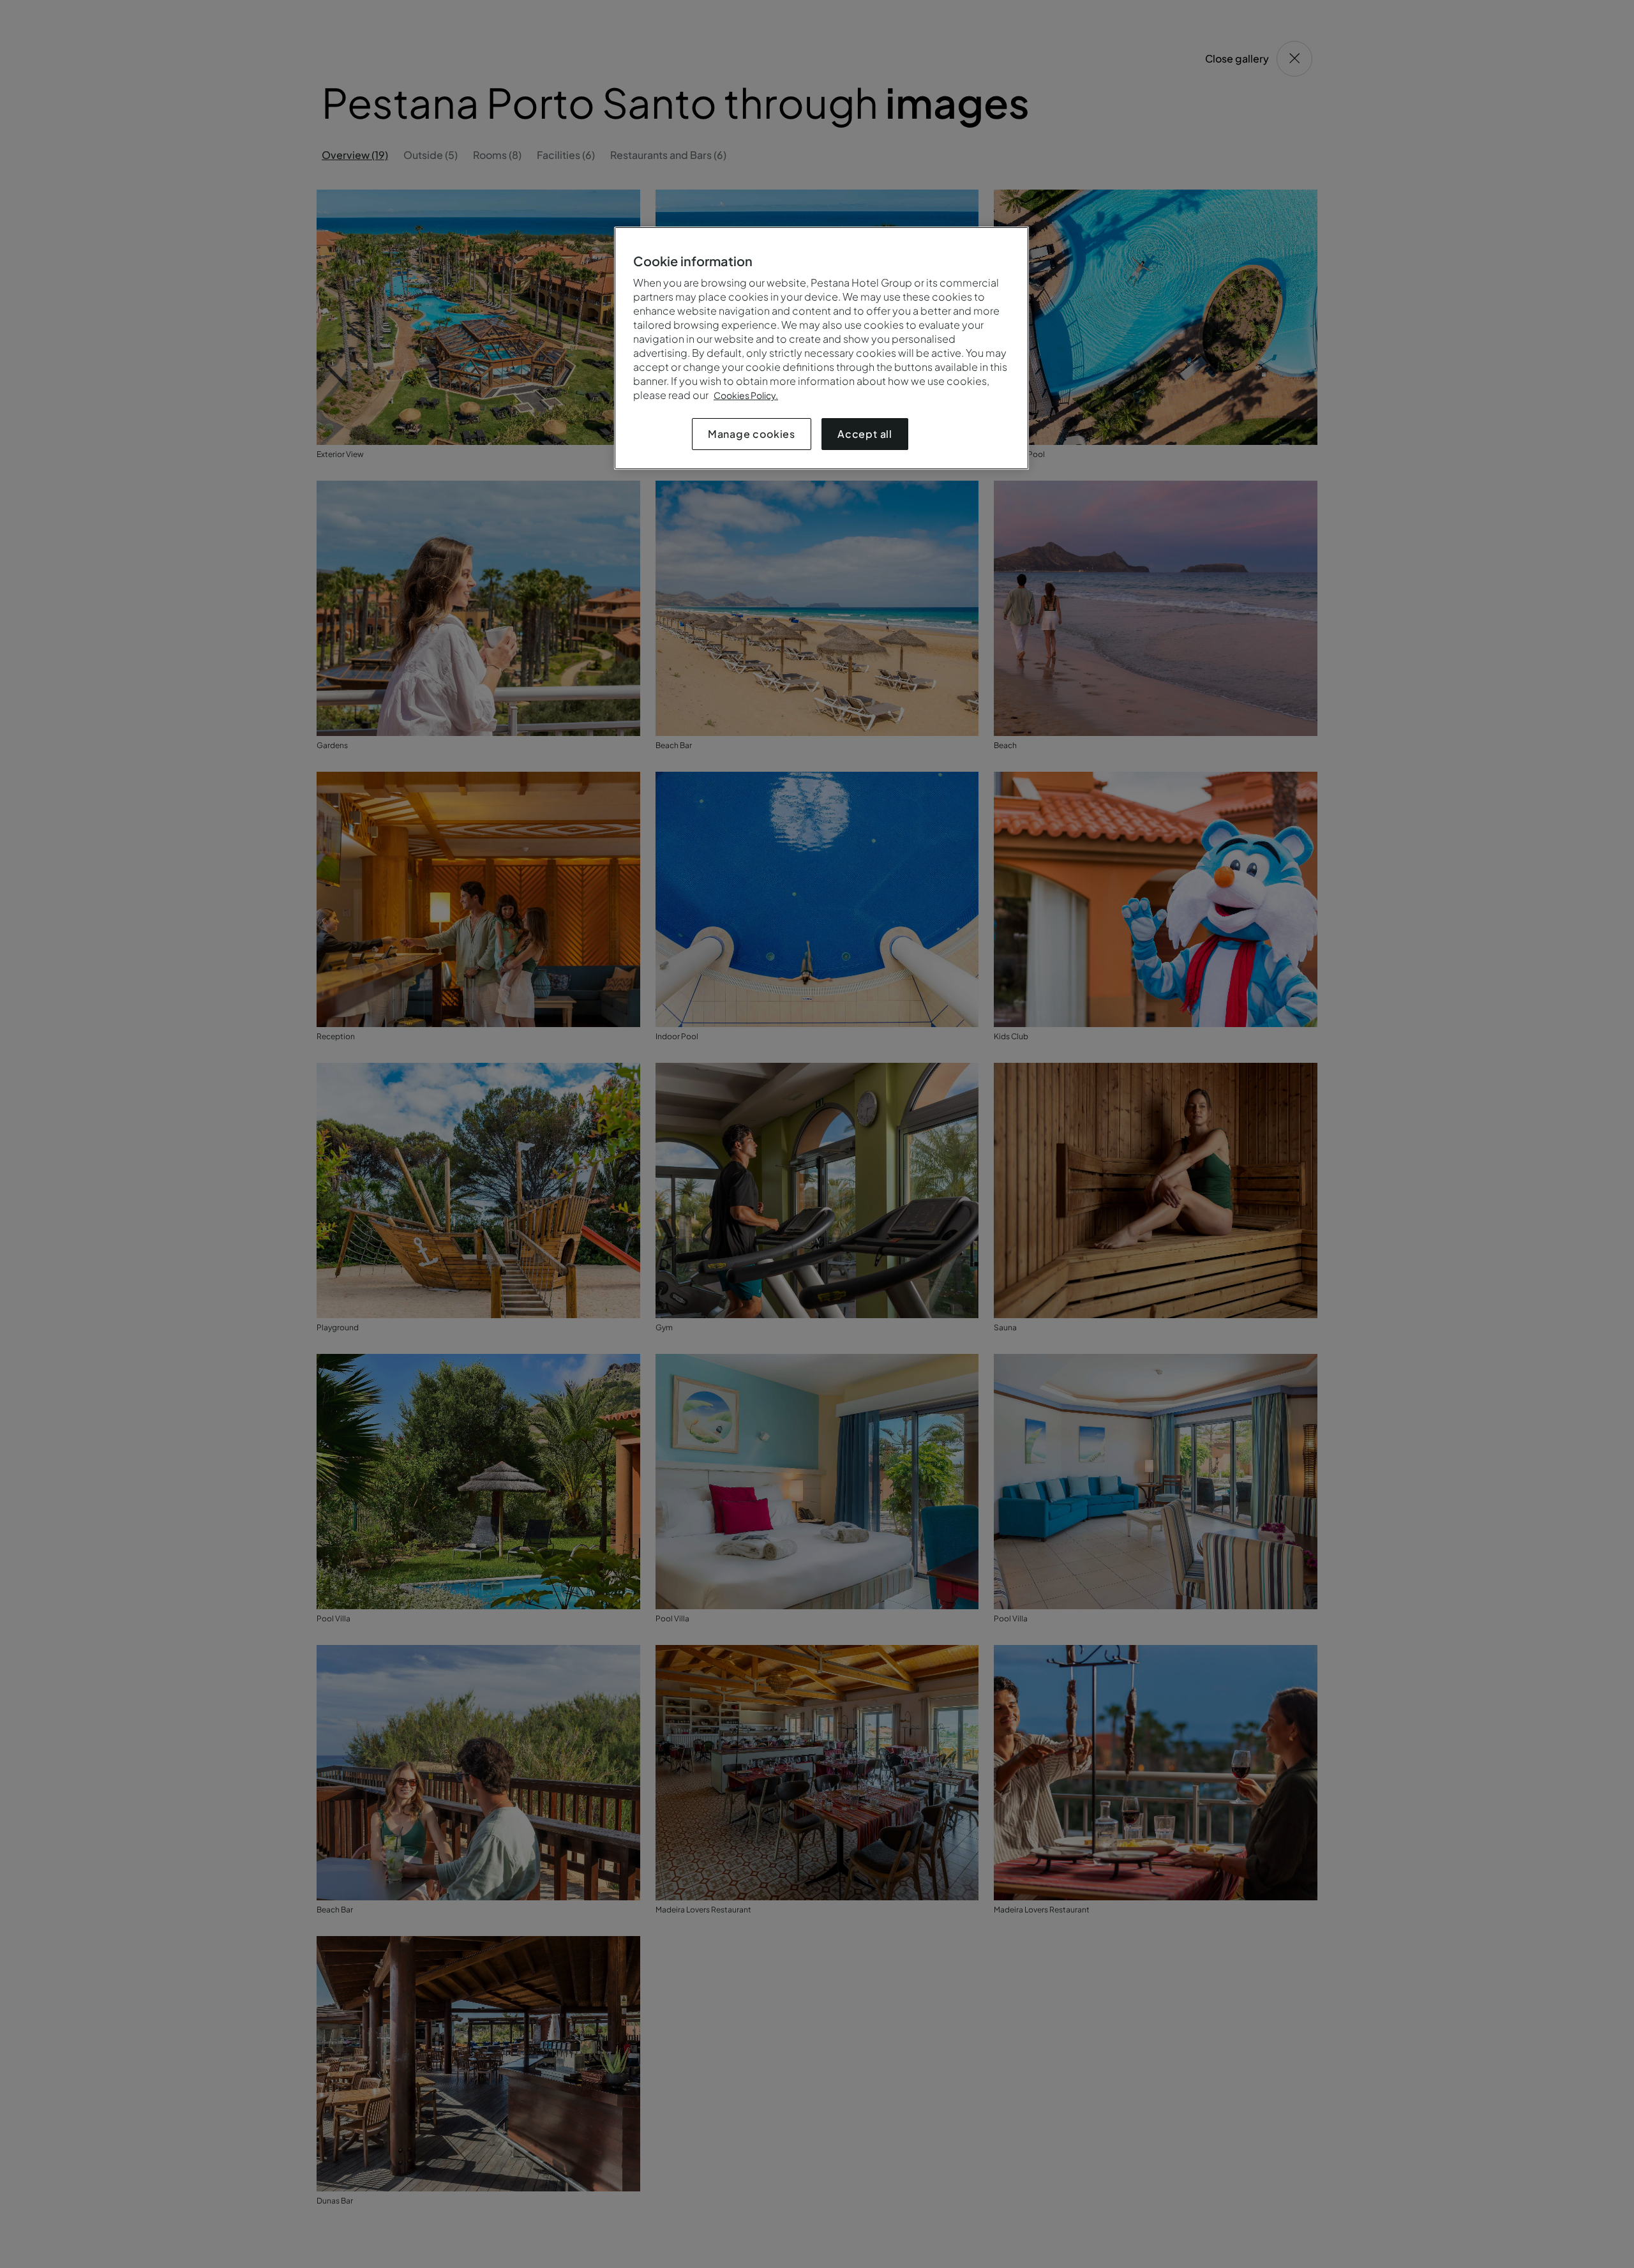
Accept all (865, 434)
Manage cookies (752, 434)
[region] (821, 348)
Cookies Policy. (746, 395)
